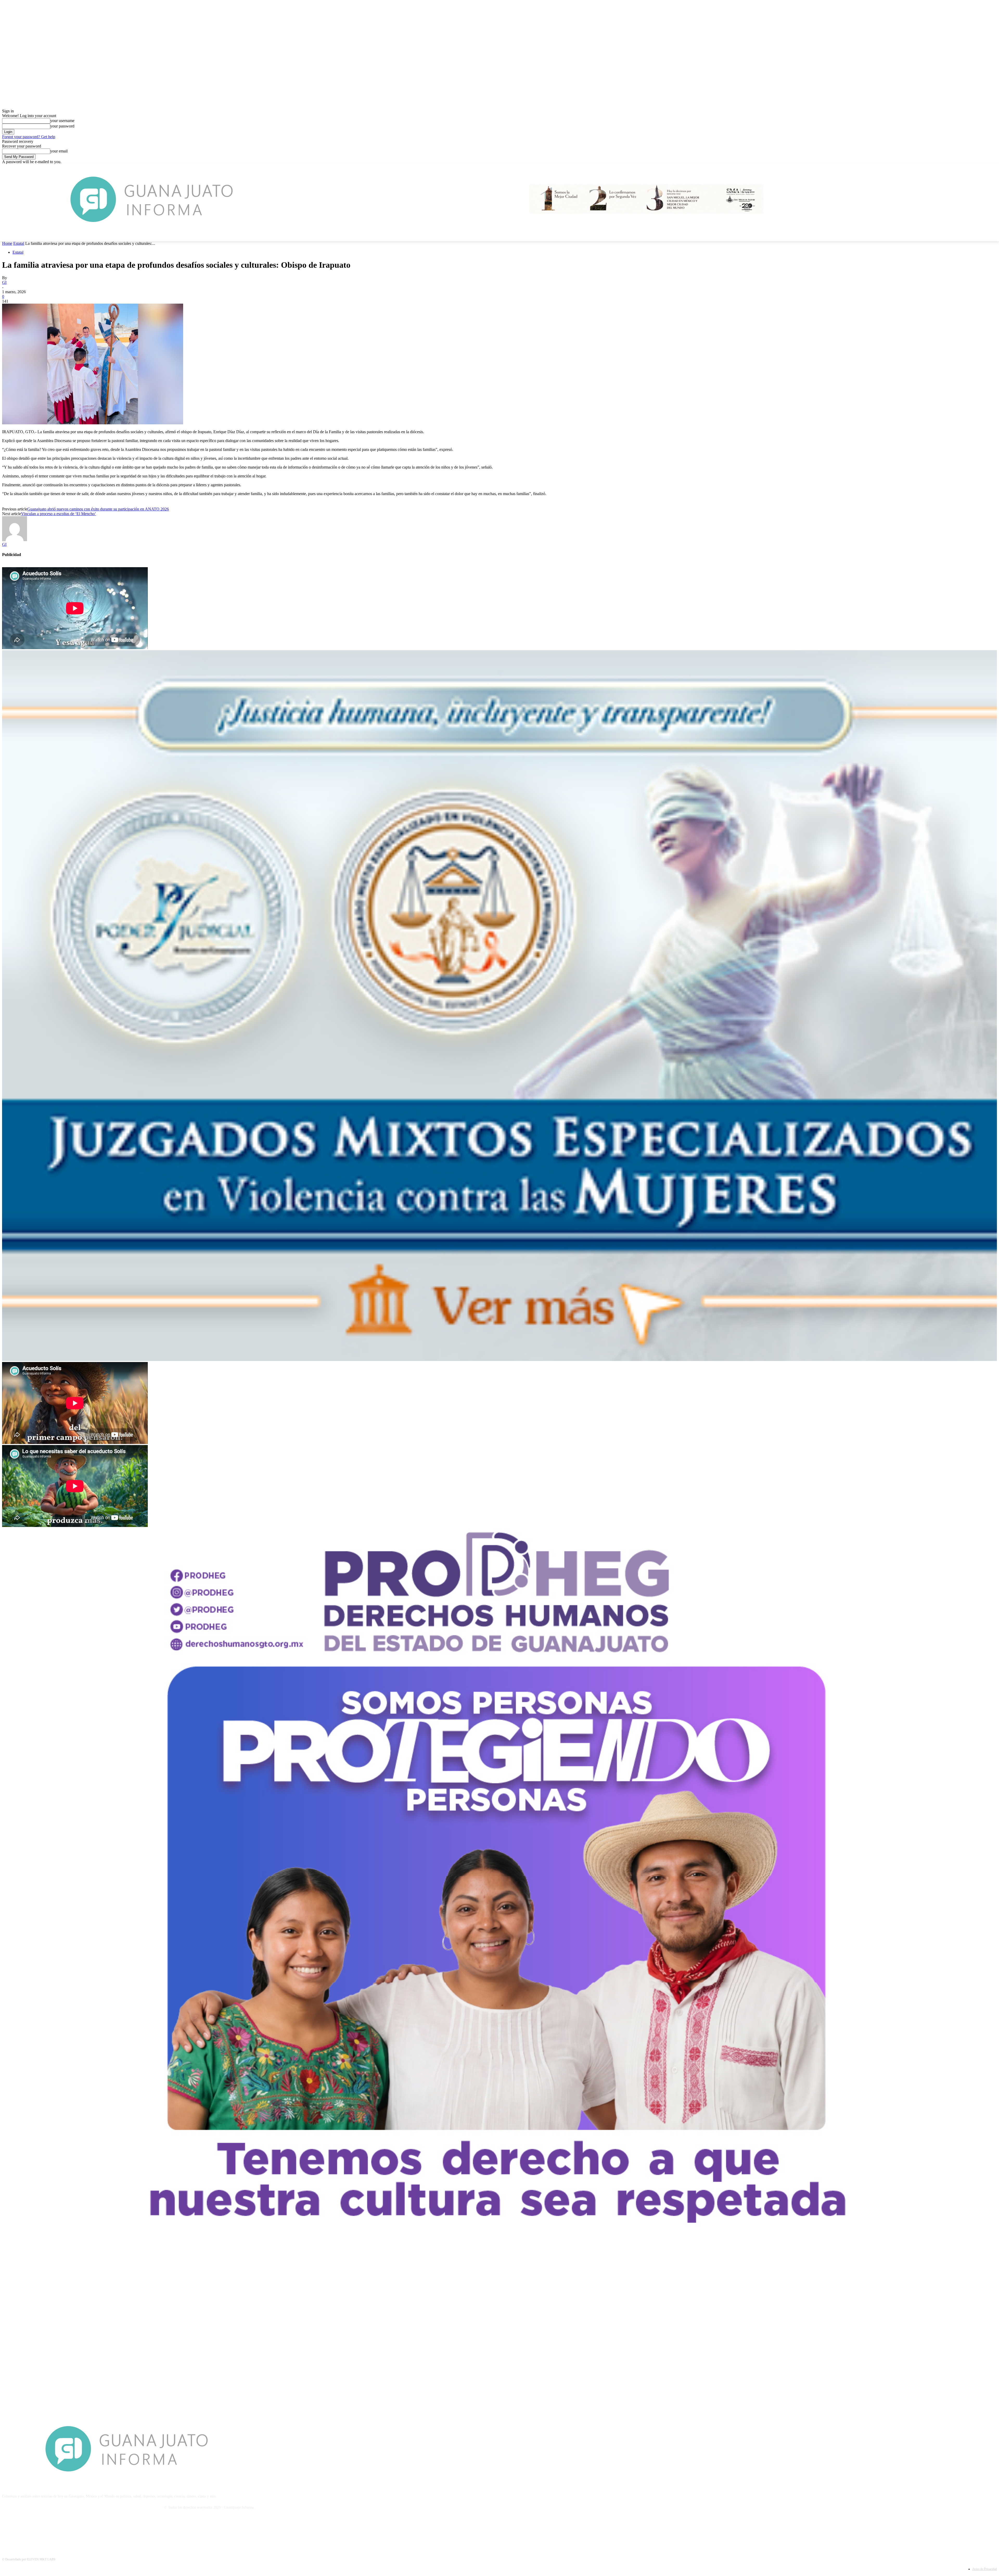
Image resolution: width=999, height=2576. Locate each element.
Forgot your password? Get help (29, 137)
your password (62, 126)
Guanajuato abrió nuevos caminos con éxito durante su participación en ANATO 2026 (98, 509)
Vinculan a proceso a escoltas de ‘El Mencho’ (59, 514)
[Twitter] (34, 2531)
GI (4, 282)
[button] (991, 235)
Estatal (19, 243)
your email (59, 151)
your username (62, 121)
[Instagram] (21, 2531)
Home (7, 243)
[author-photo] (15, 540)
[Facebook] (7, 2531)
